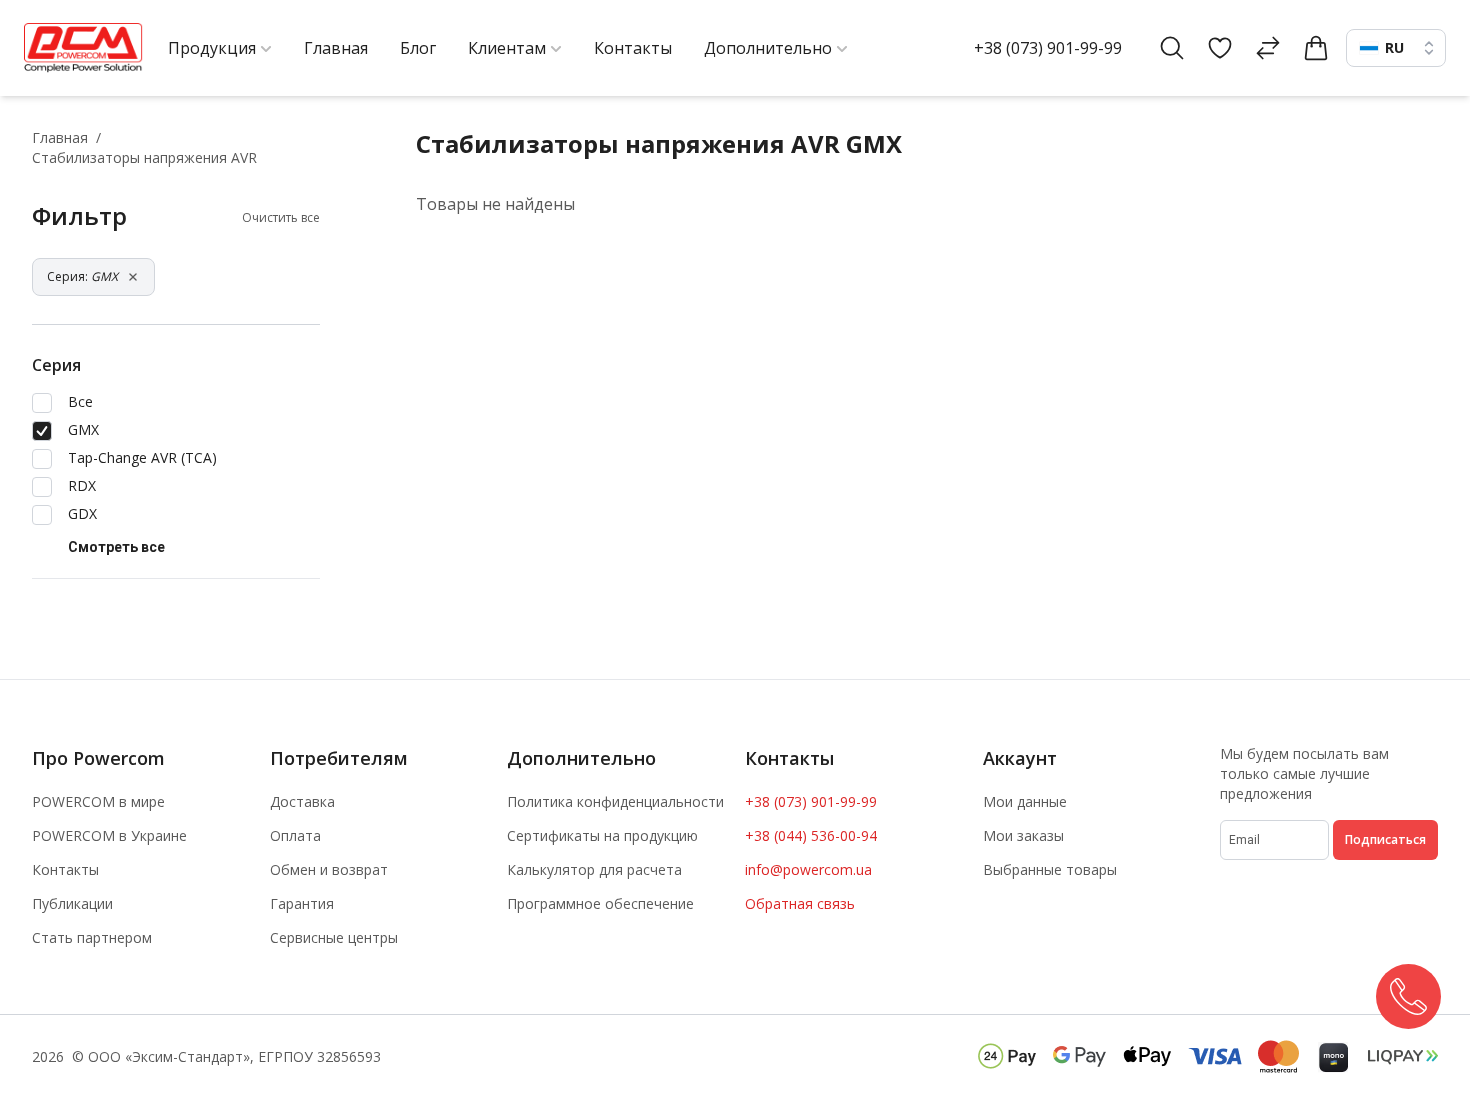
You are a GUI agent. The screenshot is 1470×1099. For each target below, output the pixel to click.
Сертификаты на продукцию (602, 835)
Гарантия (302, 903)
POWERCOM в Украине (109, 835)
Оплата (295, 835)
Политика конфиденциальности (615, 801)
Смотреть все (116, 547)
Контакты (65, 869)
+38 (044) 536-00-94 (811, 835)
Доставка (302, 801)
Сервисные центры (334, 937)
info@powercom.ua (808, 869)
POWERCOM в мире (98, 801)
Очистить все (281, 218)
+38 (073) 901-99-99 (1048, 48)
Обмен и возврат (329, 869)
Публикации (72, 903)
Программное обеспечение (600, 903)
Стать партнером (92, 937)
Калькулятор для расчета (594, 869)
